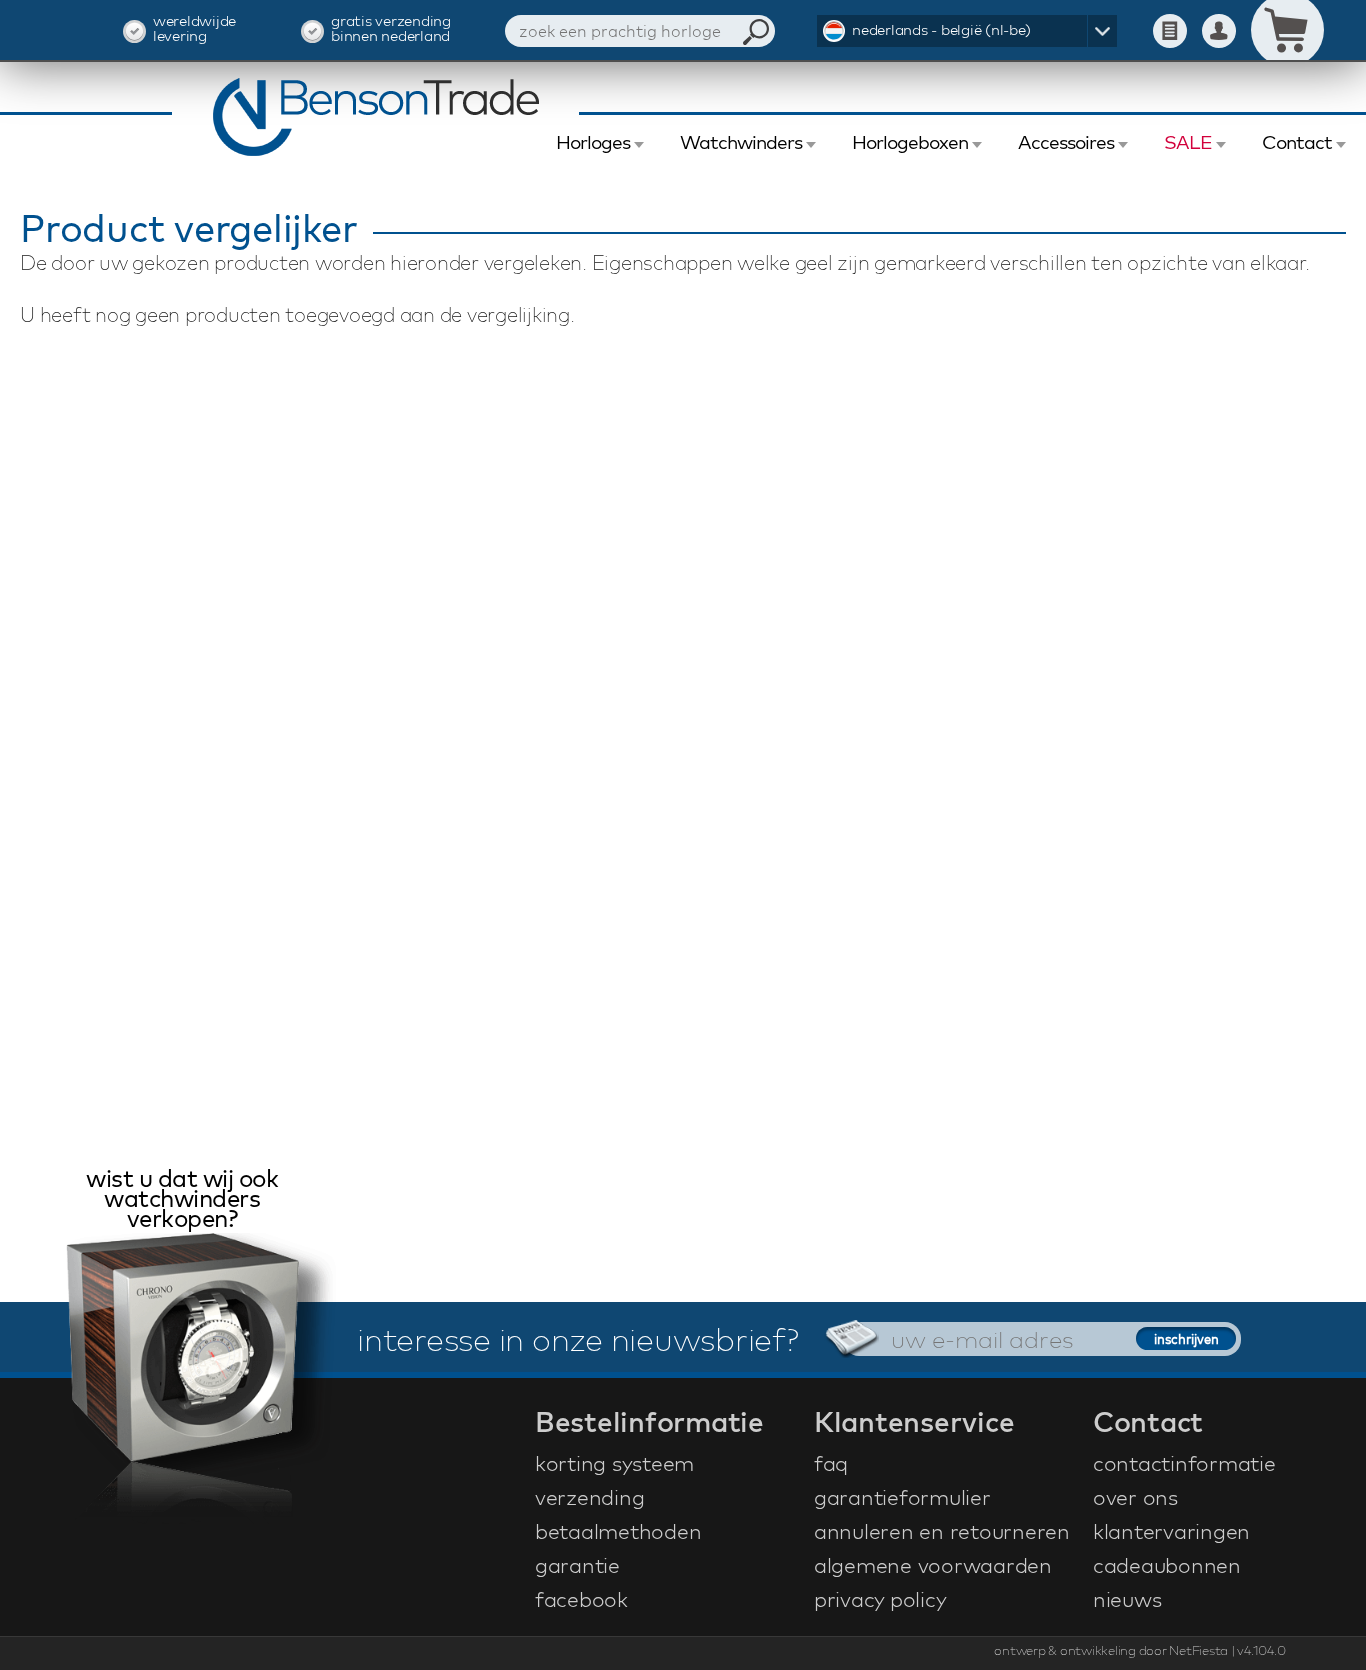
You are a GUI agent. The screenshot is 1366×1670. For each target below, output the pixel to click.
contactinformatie (1184, 1463)
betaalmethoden (618, 1531)
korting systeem (614, 1463)
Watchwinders (741, 142)
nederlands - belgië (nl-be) (941, 29)
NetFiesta (1198, 1650)
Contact (1297, 142)
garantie (577, 1565)
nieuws (1127, 1599)
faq (831, 1463)
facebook (581, 1599)
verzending (590, 1497)
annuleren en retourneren (942, 1531)
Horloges (593, 142)
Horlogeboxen (910, 142)
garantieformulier (902, 1497)
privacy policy (880, 1599)
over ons (1135, 1497)
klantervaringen (1171, 1531)
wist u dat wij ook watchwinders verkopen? (182, 1200)
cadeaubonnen (1167, 1565)
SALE (1188, 142)
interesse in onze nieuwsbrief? (578, 1339)
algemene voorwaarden (933, 1565)
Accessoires (1066, 142)
